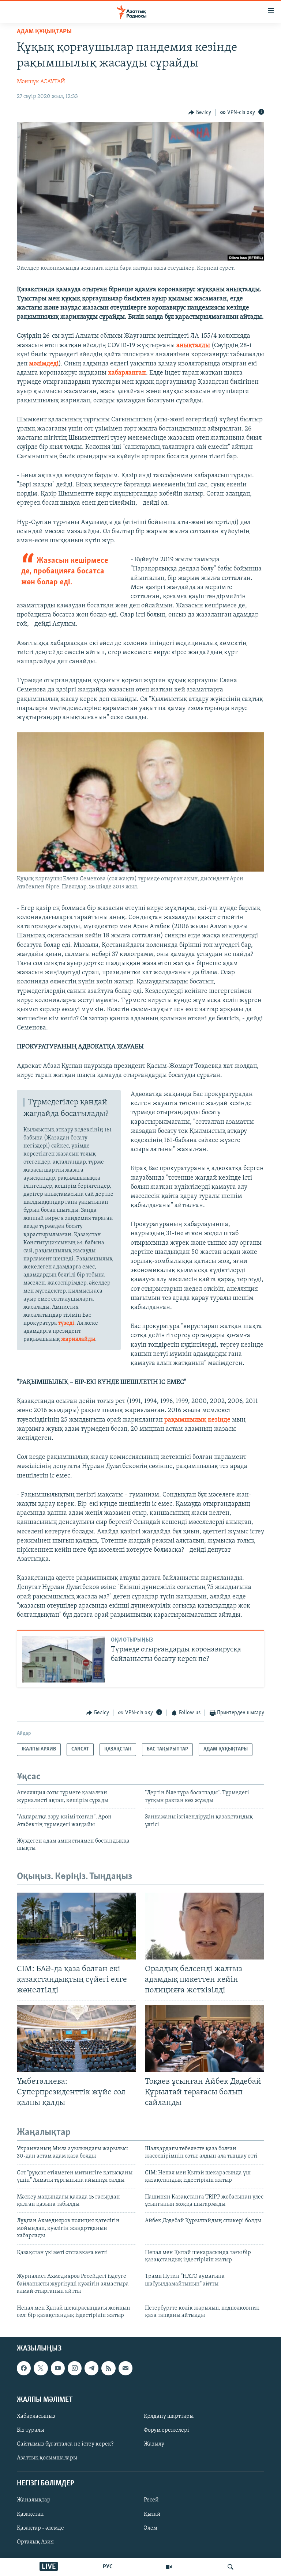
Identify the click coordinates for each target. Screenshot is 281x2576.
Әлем (151, 2528)
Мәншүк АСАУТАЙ (41, 82)
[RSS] (108, 2368)
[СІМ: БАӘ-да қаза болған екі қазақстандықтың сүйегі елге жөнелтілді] (76, 1926)
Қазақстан (30, 2514)
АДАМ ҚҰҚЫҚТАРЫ (44, 32)
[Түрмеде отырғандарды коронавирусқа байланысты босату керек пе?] (63, 1659)
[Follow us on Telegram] (91, 2368)
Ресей (151, 2500)
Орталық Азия (35, 2542)
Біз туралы (31, 2430)
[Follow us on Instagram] (75, 2368)
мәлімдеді (44, 364)
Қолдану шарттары (169, 2416)
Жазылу (154, 2444)
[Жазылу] (125, 2368)
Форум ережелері (166, 2430)
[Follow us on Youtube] (58, 2368)
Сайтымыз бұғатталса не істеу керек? (65, 2444)
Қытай (152, 2514)
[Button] (200, 113)
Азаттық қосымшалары (47, 2458)
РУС (108, 2567)
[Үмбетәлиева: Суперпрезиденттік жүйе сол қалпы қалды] (76, 2038)
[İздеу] (231, 2567)
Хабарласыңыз (36, 2416)
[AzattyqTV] (169, 2567)
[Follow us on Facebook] (24, 2368)
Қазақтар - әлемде (40, 2528)
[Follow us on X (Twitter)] (41, 2368)
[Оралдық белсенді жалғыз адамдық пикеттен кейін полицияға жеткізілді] (205, 1926)
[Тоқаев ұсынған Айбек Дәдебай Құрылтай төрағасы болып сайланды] (205, 2038)
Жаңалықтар (34, 2500)
